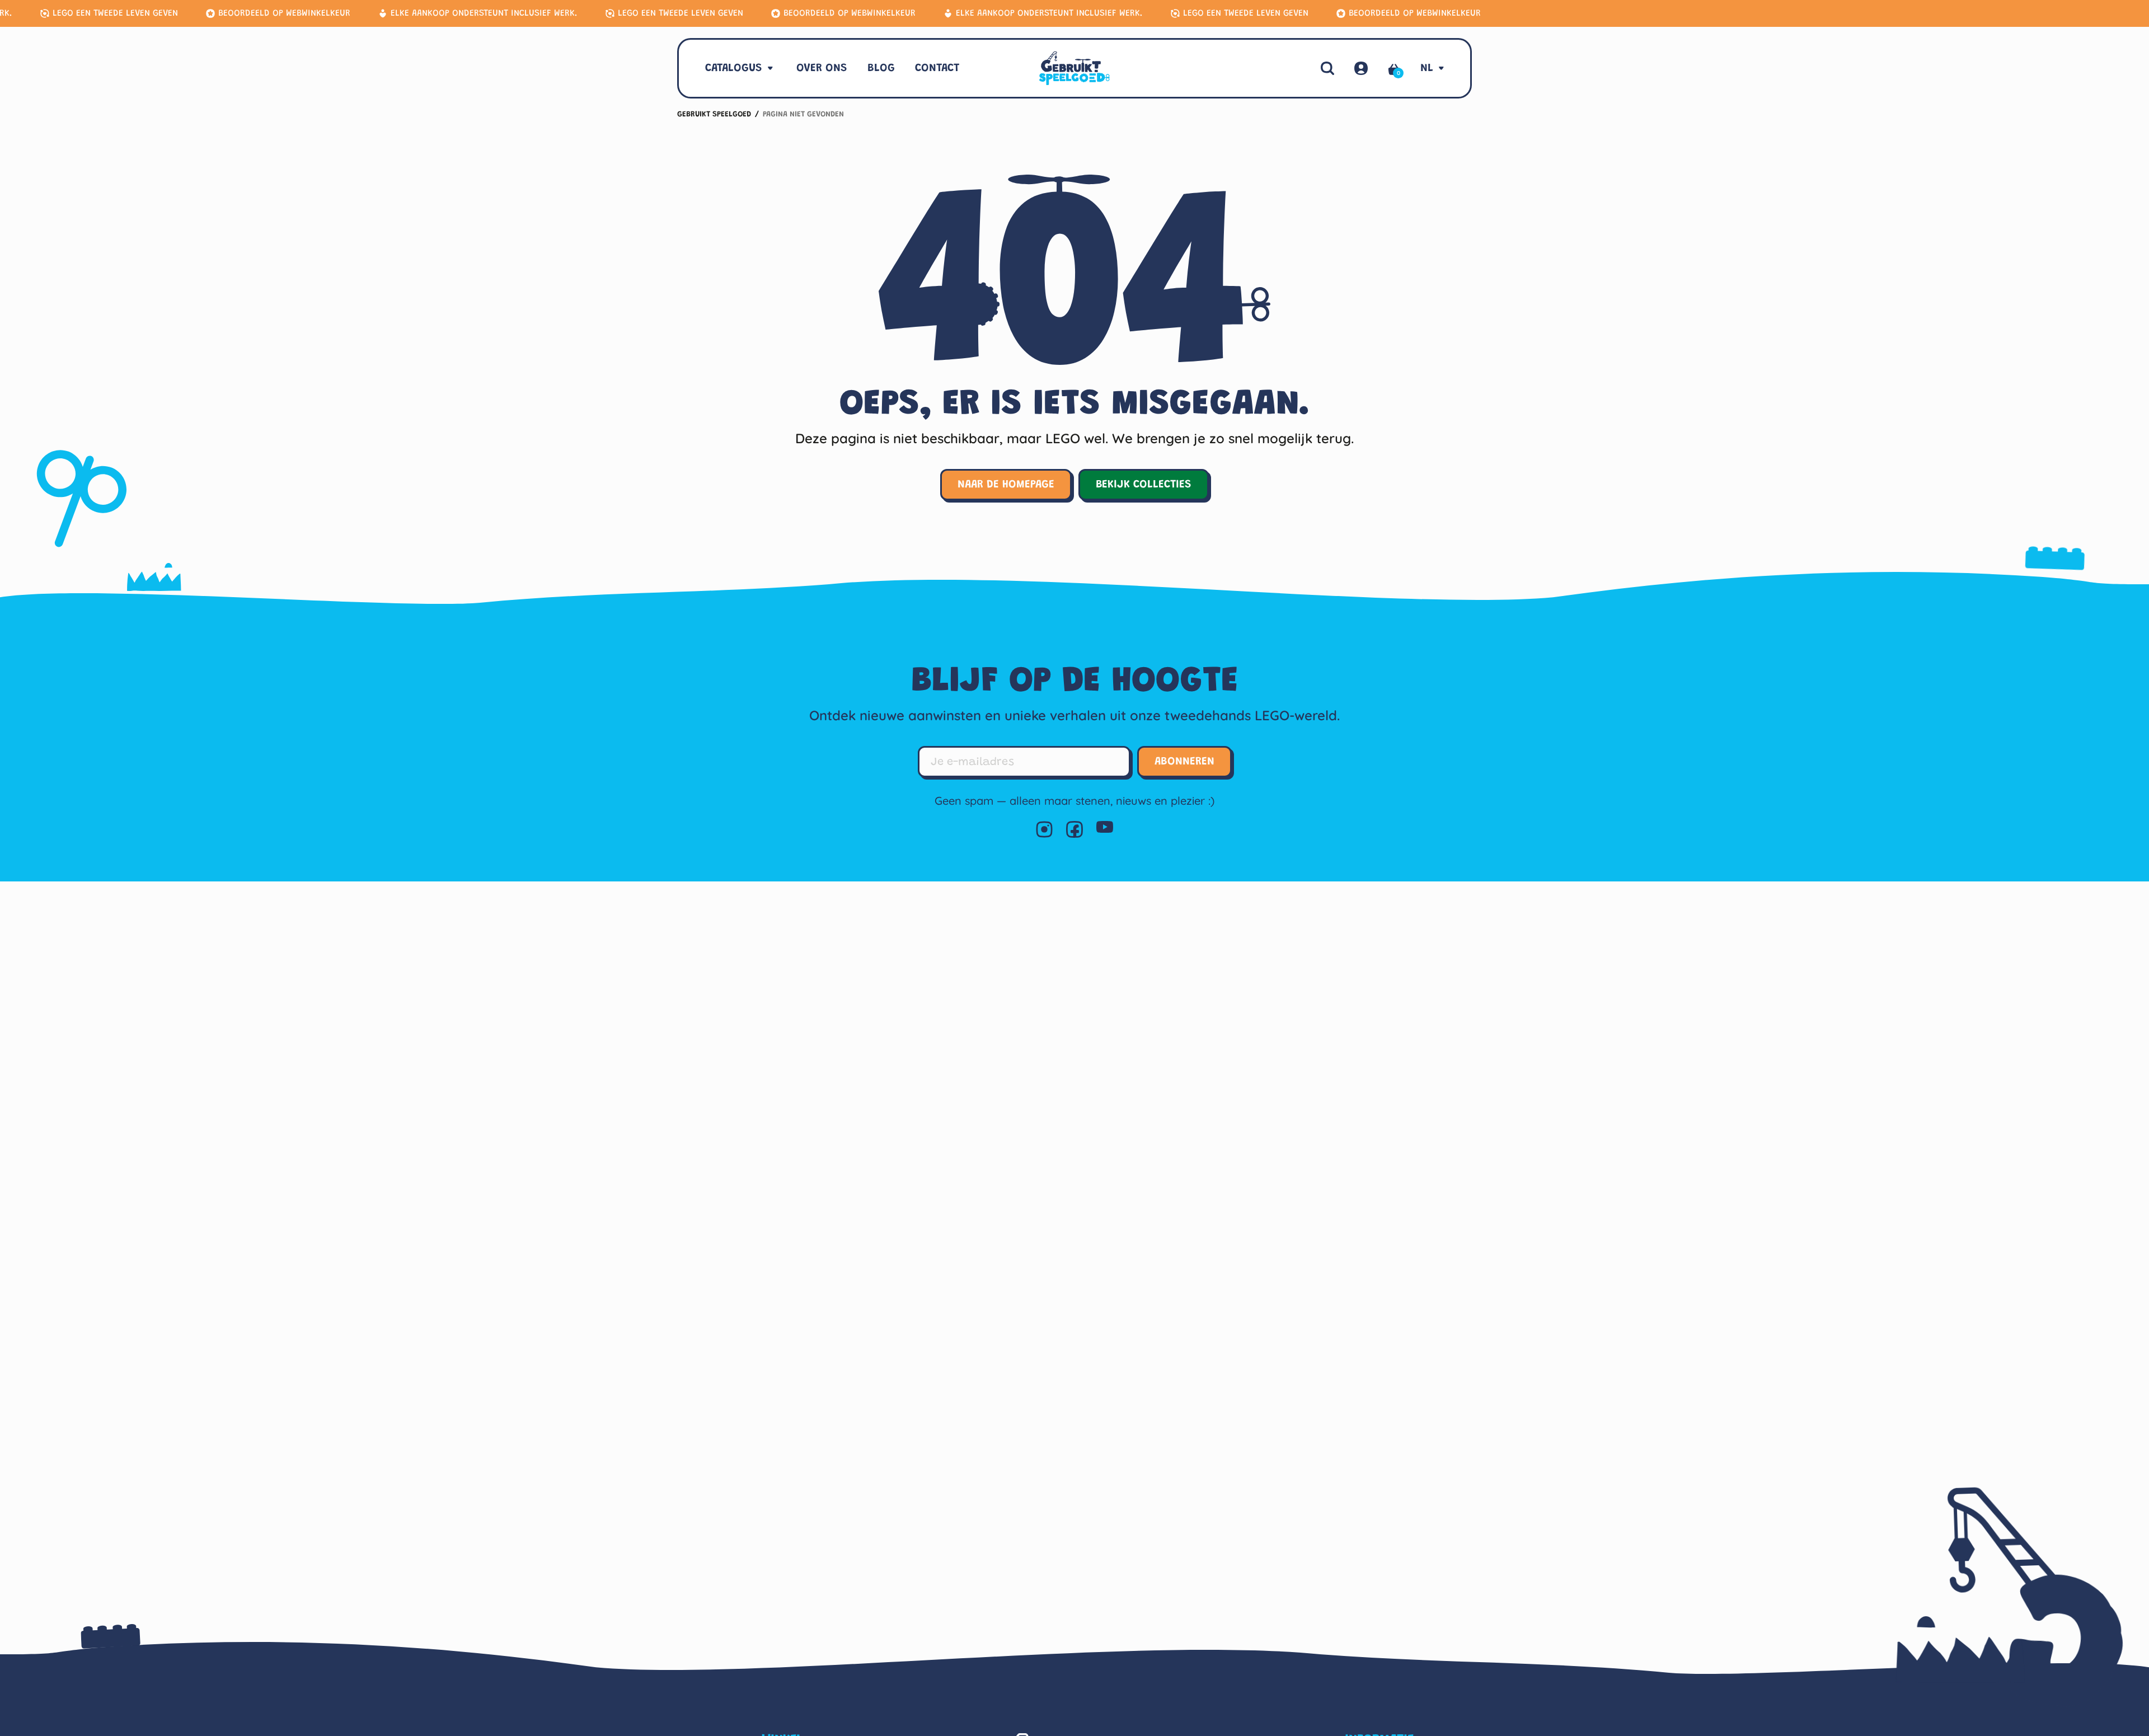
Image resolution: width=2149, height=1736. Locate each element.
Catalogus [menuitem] (734, 68)
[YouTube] (1105, 829)
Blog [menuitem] (881, 68)
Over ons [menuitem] (822, 68)
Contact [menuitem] (937, 68)
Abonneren (1184, 762)
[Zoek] (1327, 68)
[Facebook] (1074, 829)
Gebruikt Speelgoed (714, 115)
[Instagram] (1044, 829)
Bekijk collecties (1144, 485)
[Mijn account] (1361, 68)
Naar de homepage (1006, 485)
